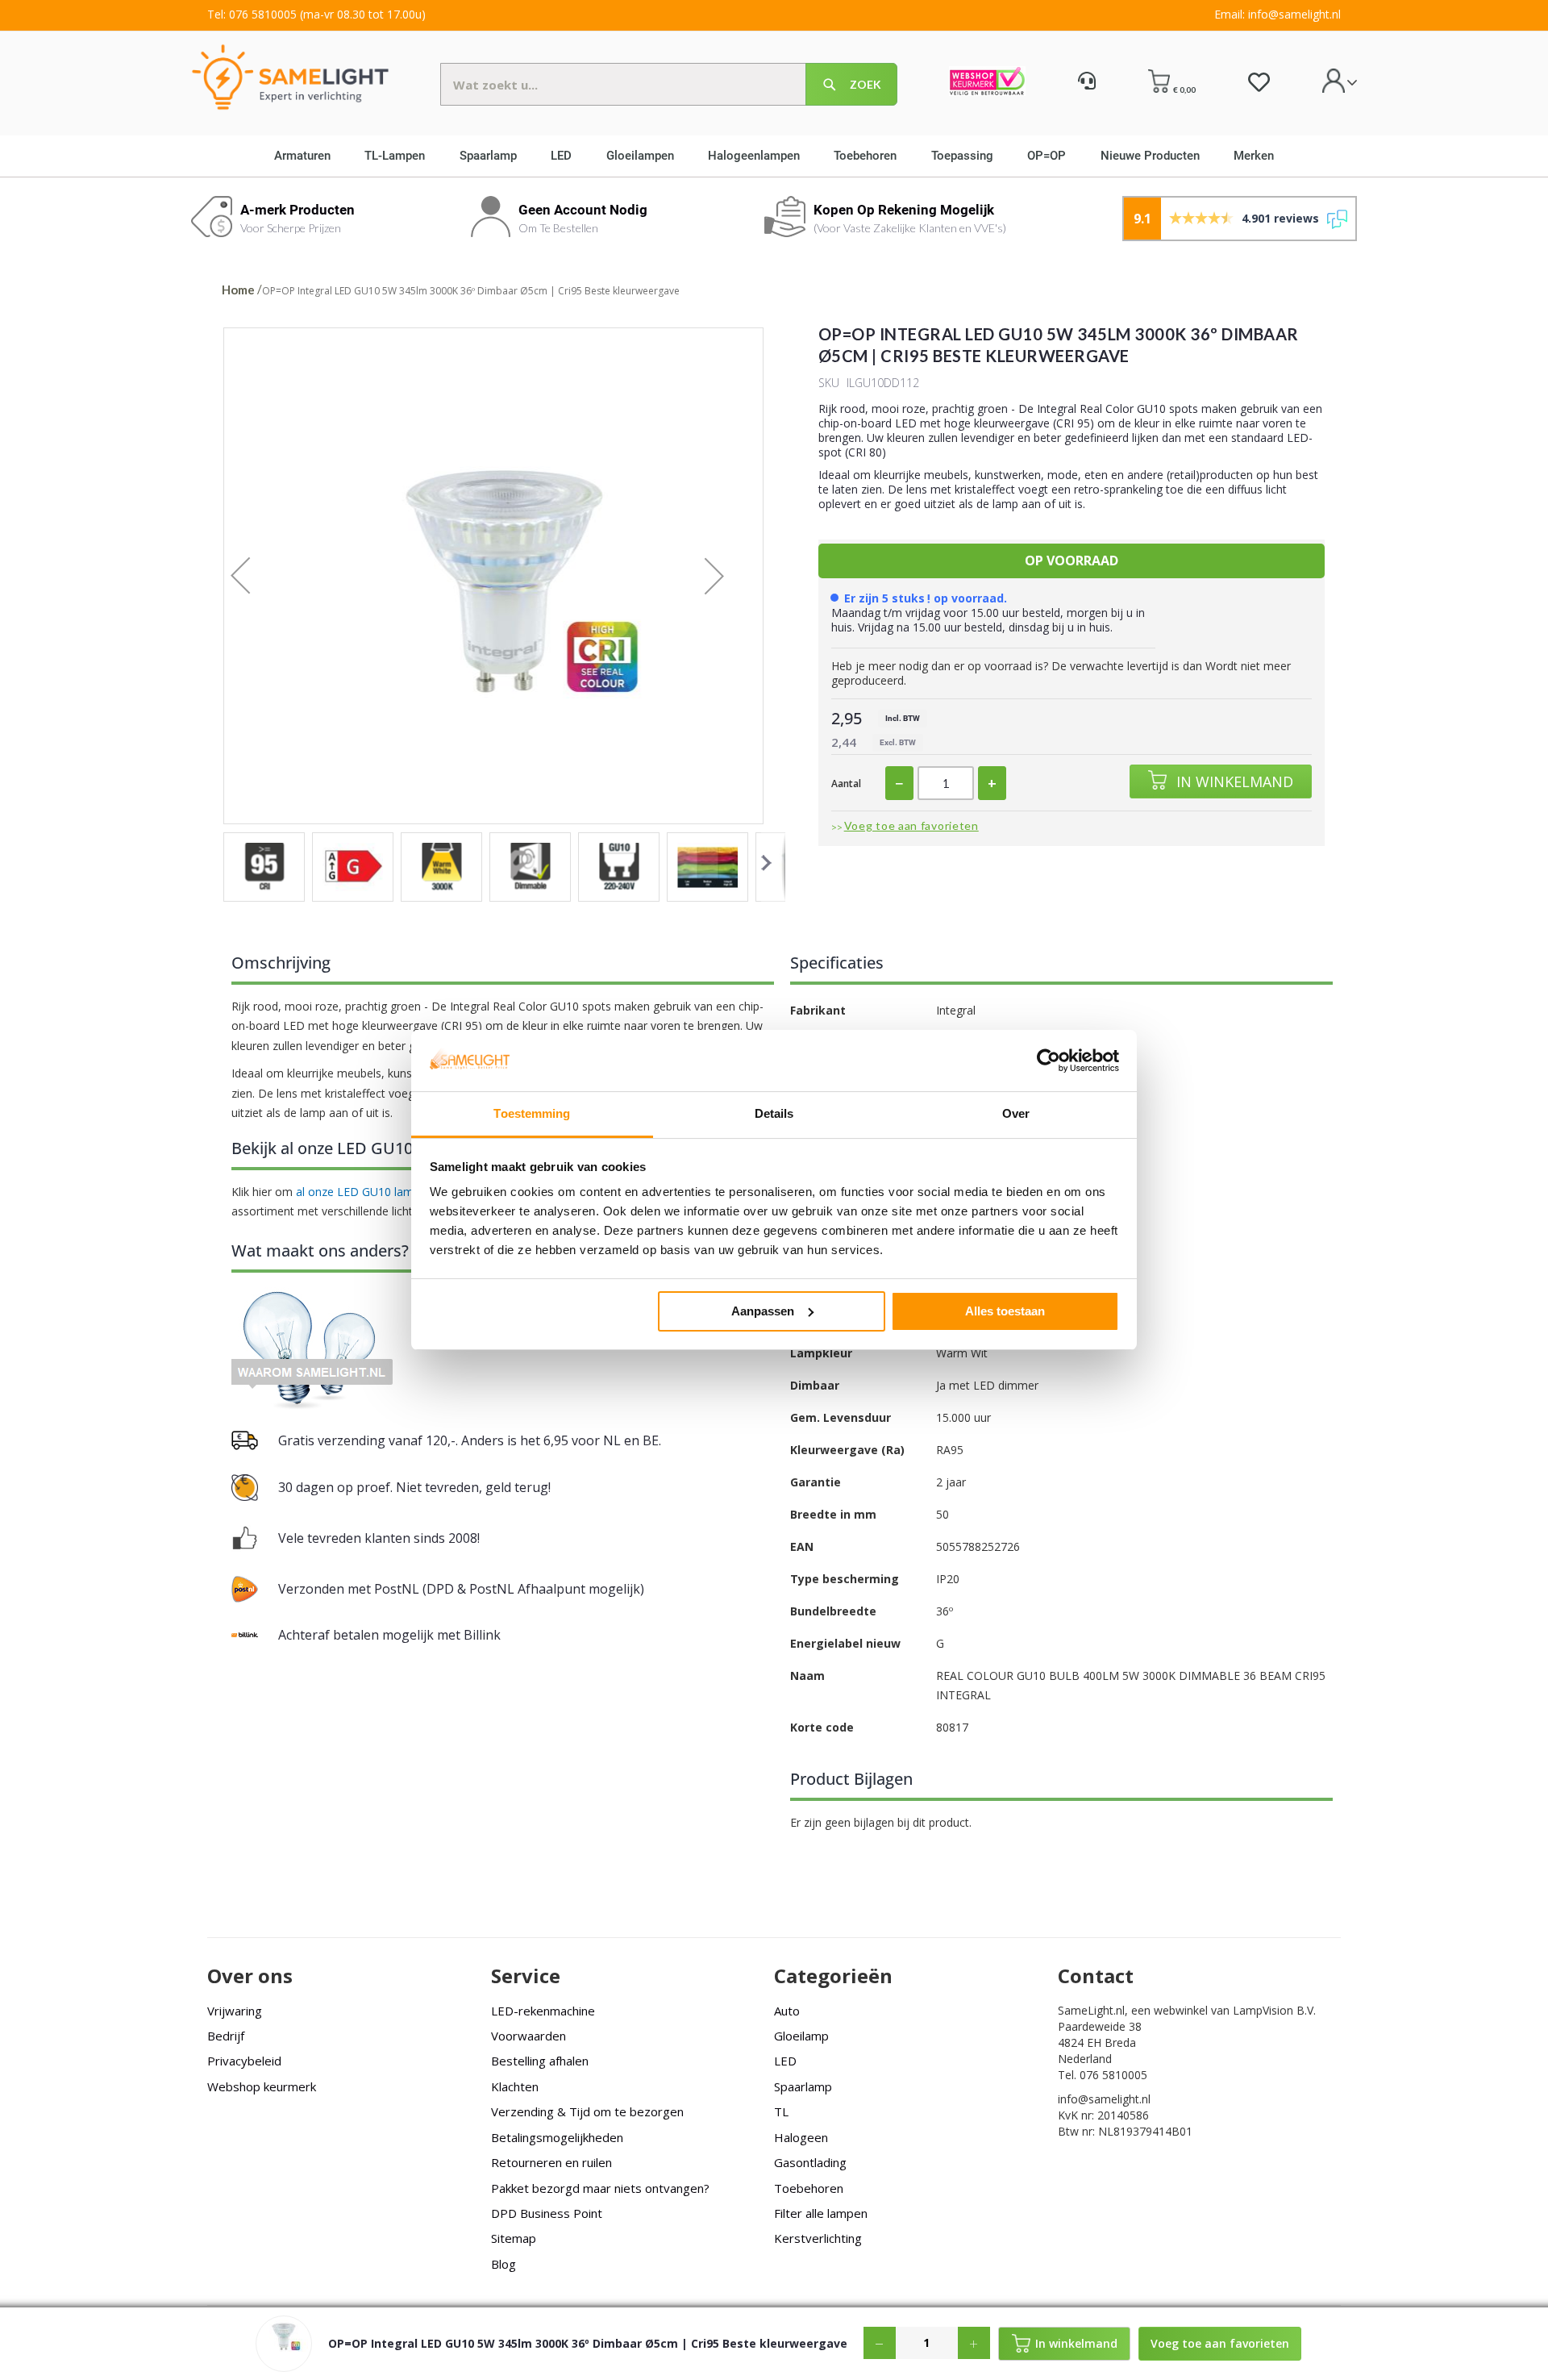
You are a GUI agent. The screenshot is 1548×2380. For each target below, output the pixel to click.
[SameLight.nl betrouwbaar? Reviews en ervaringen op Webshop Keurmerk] (987, 83)
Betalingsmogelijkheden (557, 2137)
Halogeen (801, 2137)
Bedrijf (226, 2036)
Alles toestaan (1005, 1311)
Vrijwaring (235, 2011)
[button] (256, 576)
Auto (787, 2011)
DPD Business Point (547, 2213)
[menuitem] (308, 156)
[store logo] (290, 76)
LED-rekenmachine (543, 2011)
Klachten (515, 2086)
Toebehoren (809, 2188)
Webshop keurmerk (262, 2086)
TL (781, 2111)
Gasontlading (810, 2162)
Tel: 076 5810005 (252, 14)
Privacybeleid (244, 2061)
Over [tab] (1016, 1113)
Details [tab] (774, 1113)
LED (785, 2061)
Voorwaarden (528, 2036)
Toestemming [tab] (532, 1113)
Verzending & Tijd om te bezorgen (587, 2111)
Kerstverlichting (818, 2238)
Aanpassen (763, 1311)
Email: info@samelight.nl (1278, 14)
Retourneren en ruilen (551, 2162)
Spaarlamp (803, 2086)
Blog (504, 2264)
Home (238, 290)
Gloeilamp (801, 2036)
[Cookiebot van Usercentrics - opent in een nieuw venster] (1049, 1061)
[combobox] (669, 84)
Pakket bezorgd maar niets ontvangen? (600, 2188)
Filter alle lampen (821, 2213)
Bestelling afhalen (540, 2061)
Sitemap (514, 2238)
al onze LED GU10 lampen (364, 1192)
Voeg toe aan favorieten (911, 825)
